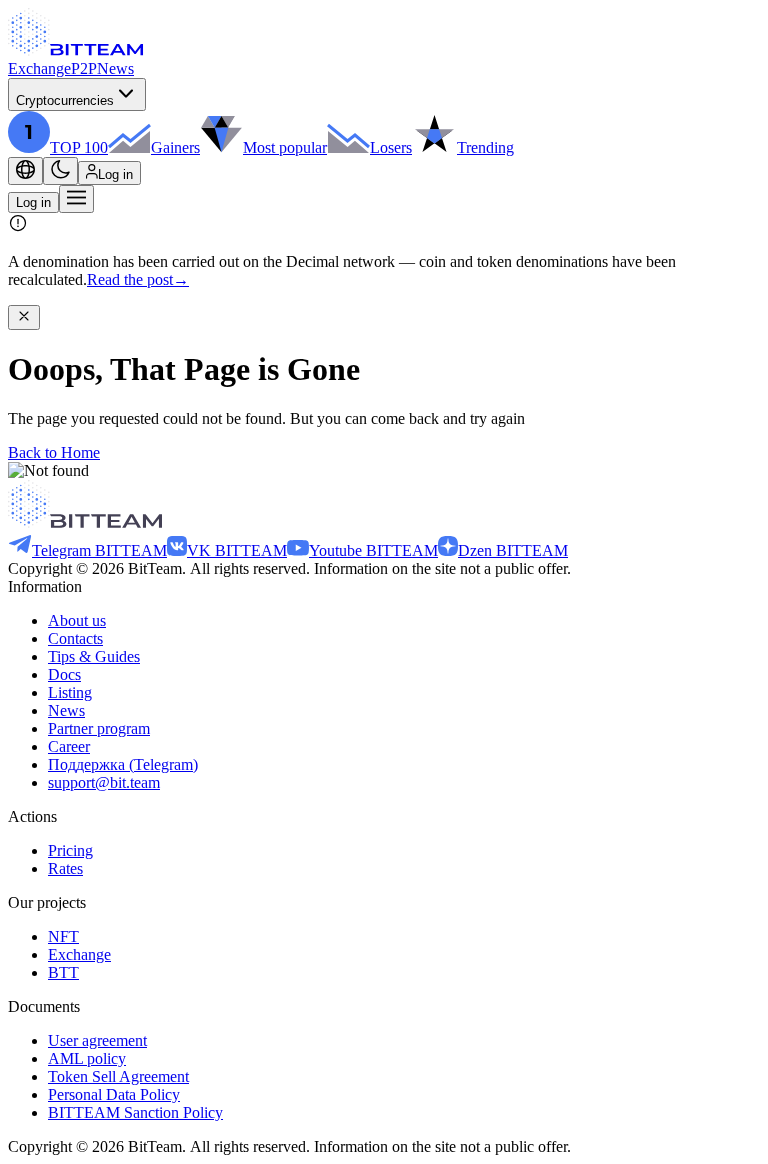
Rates (65, 868)
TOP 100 (79, 147)
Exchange (39, 68)
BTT (63, 972)
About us (77, 620)
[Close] (24, 317)
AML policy (87, 1058)
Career (69, 746)
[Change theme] (60, 171)
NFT (63, 936)
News (115, 68)
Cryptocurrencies (65, 100)
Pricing (70, 850)
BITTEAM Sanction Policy (135, 1112)
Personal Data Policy (114, 1094)
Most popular (285, 147)
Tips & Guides (94, 656)
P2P (84, 68)
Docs (64, 674)
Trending (485, 147)
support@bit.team (104, 782)
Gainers (175, 147)
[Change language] (25, 171)
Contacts (75, 638)
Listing (70, 692)
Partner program (99, 728)
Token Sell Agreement (118, 1076)
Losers (391, 147)
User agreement (97, 1040)
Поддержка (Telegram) (123, 764)
